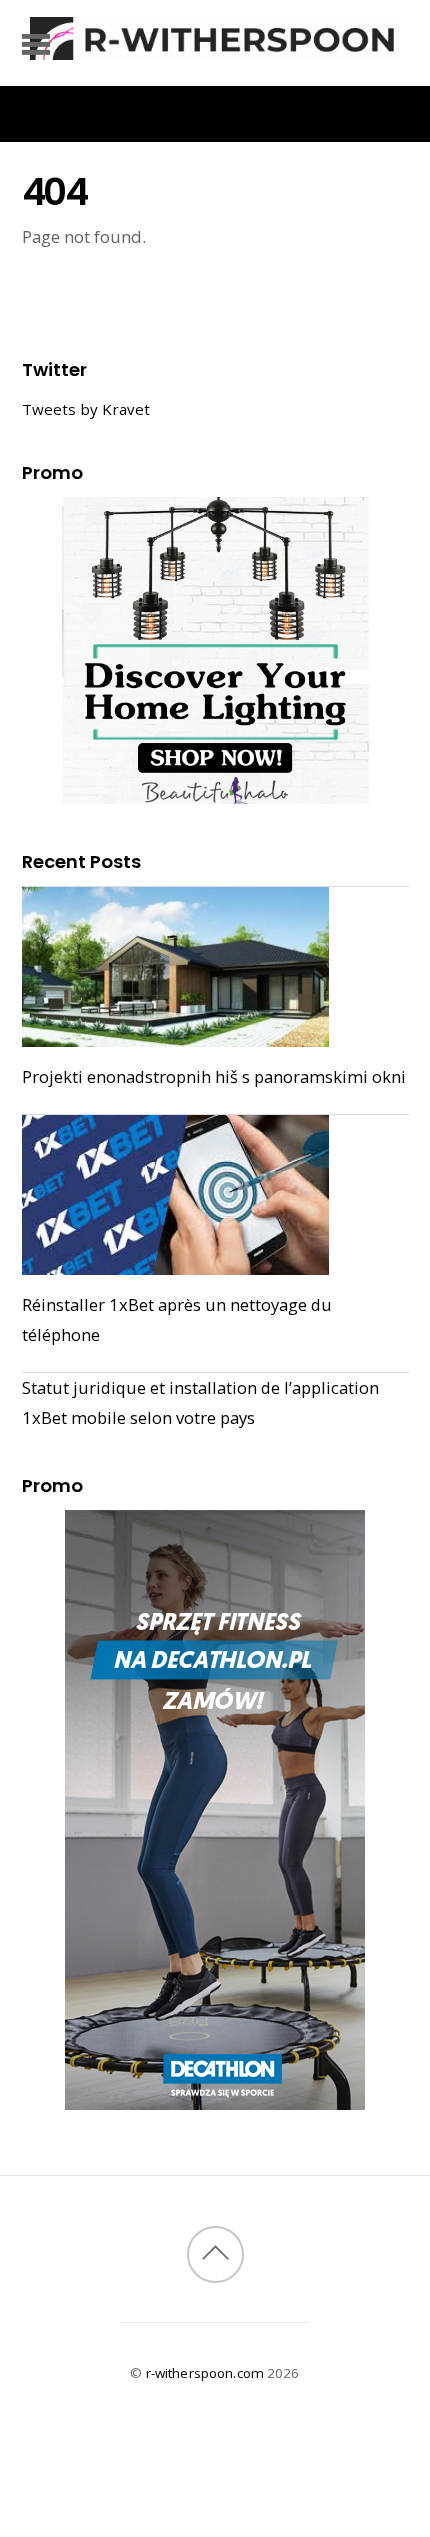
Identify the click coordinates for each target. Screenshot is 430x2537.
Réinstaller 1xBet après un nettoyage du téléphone (177, 1319)
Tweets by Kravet (86, 409)
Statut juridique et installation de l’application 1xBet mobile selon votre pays (200, 1402)
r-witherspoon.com (205, 2373)
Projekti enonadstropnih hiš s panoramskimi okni (214, 1076)
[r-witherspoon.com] (215, 49)
